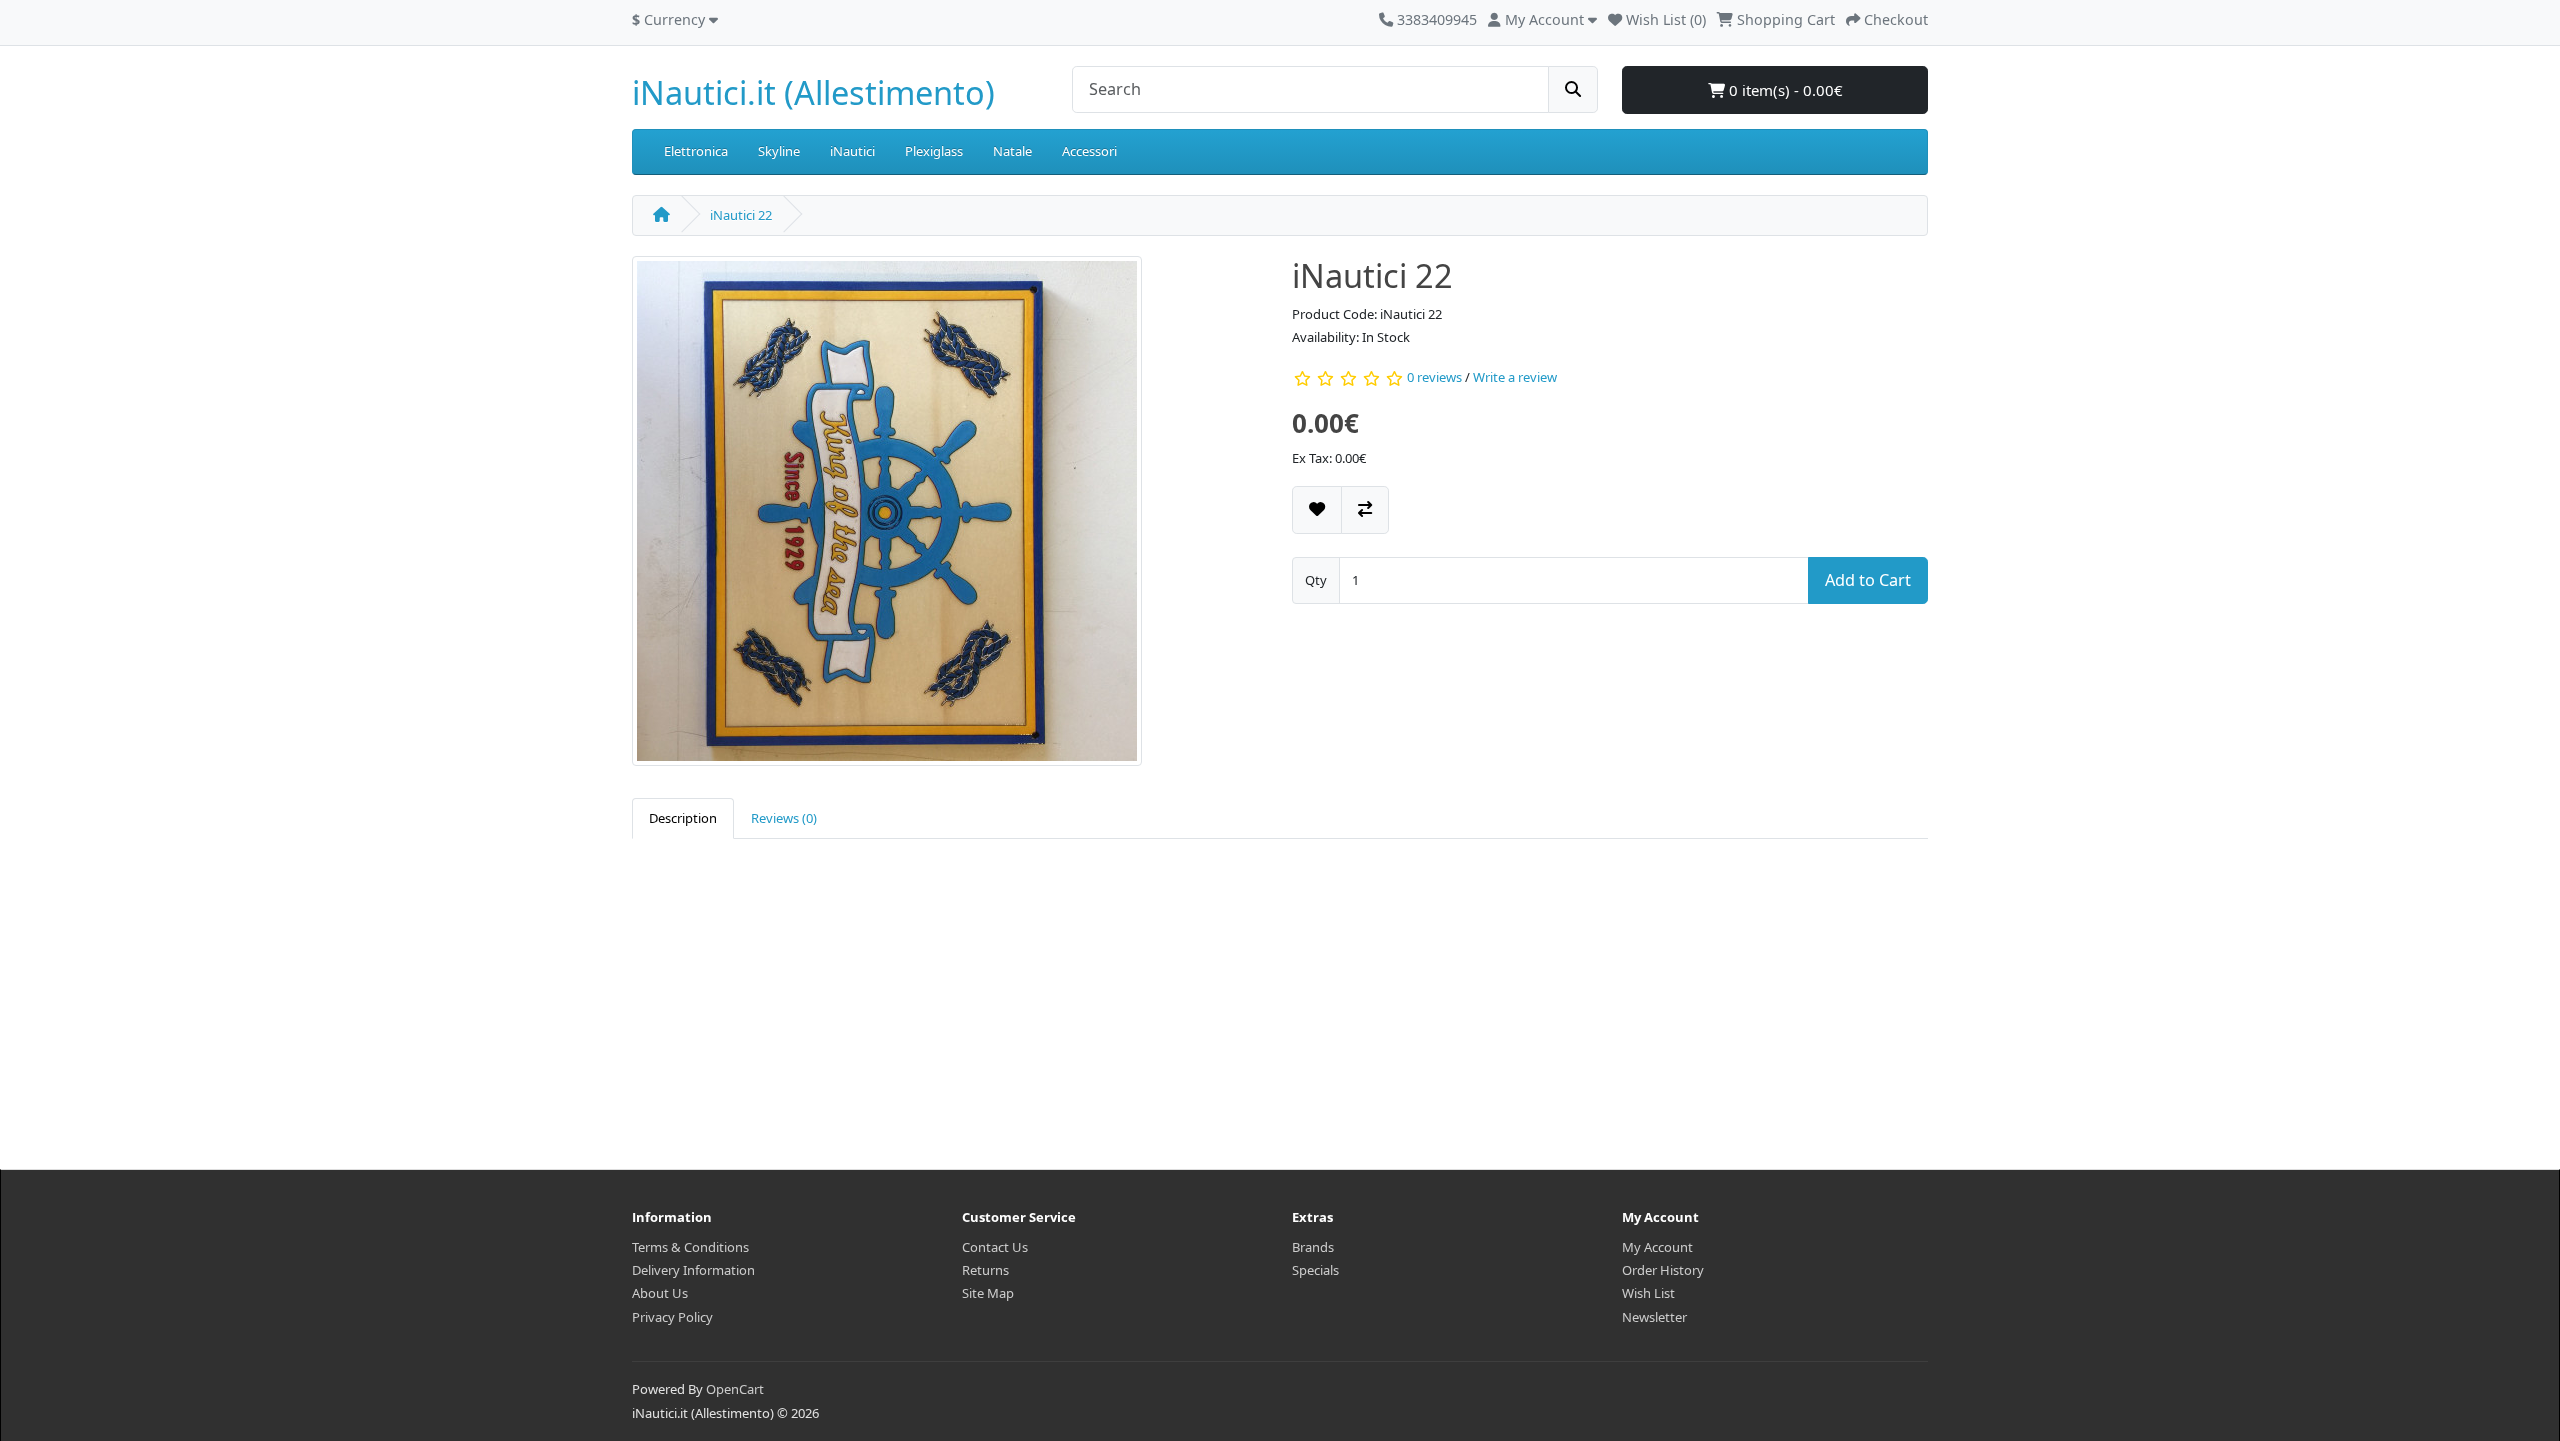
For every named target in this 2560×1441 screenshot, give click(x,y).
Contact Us (995, 1247)
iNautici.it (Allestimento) (813, 92)
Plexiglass (934, 151)
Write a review (1515, 377)
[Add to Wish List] (1317, 509)
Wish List (1648, 1293)
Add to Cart (1868, 580)
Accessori (1089, 151)
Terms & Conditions (690, 1247)
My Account (1657, 1247)
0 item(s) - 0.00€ (1784, 90)
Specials (1315, 1270)
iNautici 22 (741, 215)
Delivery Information (693, 1270)
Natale (1012, 151)
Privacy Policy (672, 1317)
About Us (660, 1293)
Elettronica (696, 151)
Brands (1313, 1247)
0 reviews (1434, 377)
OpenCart (735, 1389)
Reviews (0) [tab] (784, 818)
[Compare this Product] (1365, 509)
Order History (1663, 1270)
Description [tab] (683, 818)
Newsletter (1654, 1317)
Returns (985, 1270)
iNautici (852, 151)
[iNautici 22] (887, 518)
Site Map (988, 1293)
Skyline (779, 151)
